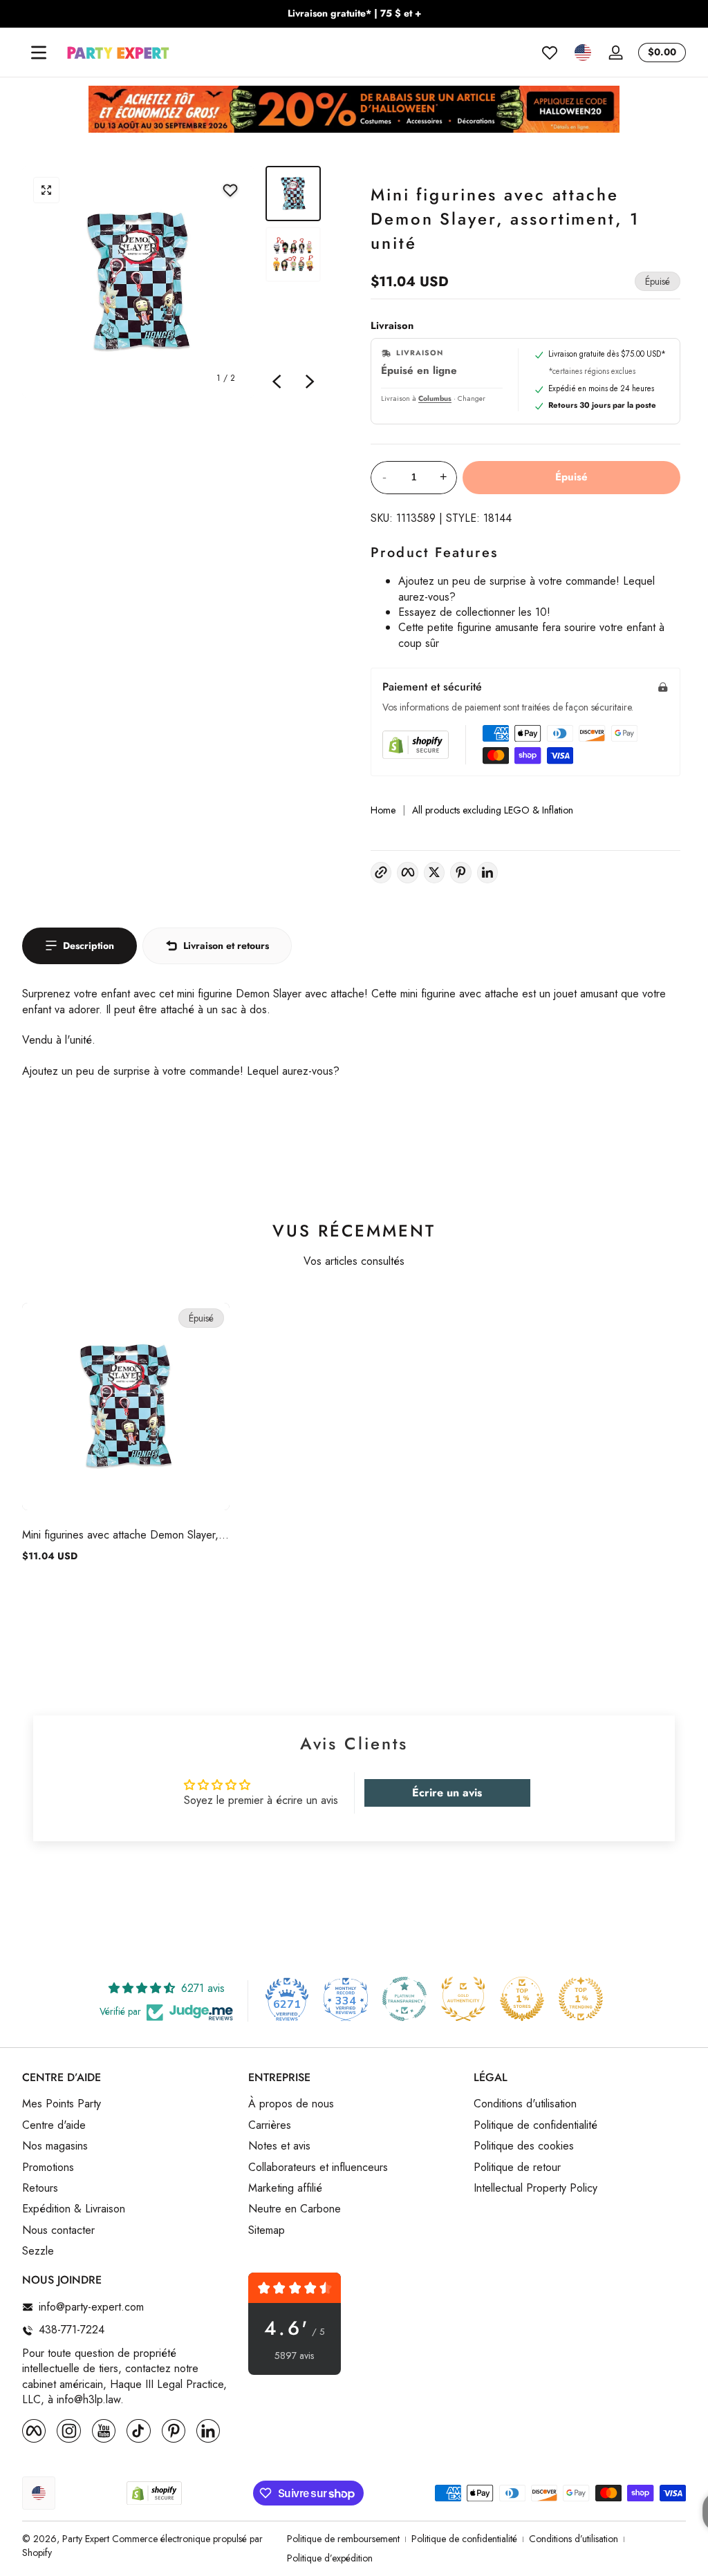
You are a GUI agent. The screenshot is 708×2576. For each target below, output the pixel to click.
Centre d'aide (54, 2125)
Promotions (48, 2168)
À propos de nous (291, 2104)
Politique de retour (517, 2168)
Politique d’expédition (330, 2558)
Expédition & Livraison (74, 2209)
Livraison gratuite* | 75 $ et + (354, 13)
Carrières (270, 2125)
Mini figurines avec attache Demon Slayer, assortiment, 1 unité (120, 1535)
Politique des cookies (524, 2146)
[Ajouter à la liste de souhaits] (230, 190)
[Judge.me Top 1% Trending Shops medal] (581, 1999)
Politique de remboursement (343, 2539)
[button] (583, 53)
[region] (354, 14)
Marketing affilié (285, 2188)
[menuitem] (128, 2104)
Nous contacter (58, 2230)
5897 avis (294, 2356)
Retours (40, 2188)
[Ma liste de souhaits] (550, 53)
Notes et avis (279, 2146)
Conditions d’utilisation (574, 2539)
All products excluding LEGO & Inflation (493, 810)
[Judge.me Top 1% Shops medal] (522, 1999)
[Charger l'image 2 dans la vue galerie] (293, 254)
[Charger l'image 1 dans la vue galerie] (293, 194)
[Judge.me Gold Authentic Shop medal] (463, 1999)
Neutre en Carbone (295, 2209)
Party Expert (86, 2539)
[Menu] (39, 53)
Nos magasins (55, 2146)
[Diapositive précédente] (277, 382)
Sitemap (267, 2230)
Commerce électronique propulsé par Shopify (142, 2546)
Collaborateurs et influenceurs (318, 2168)
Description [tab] (88, 946)
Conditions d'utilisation (525, 2104)
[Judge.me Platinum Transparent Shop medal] (404, 1999)
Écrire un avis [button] (447, 1793)
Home (383, 810)
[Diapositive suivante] (310, 382)
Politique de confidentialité (535, 2125)
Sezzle (38, 2251)
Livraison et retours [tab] (226, 946)
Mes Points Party (62, 2104)
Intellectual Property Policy (535, 2188)
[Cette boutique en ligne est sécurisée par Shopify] (416, 745)
